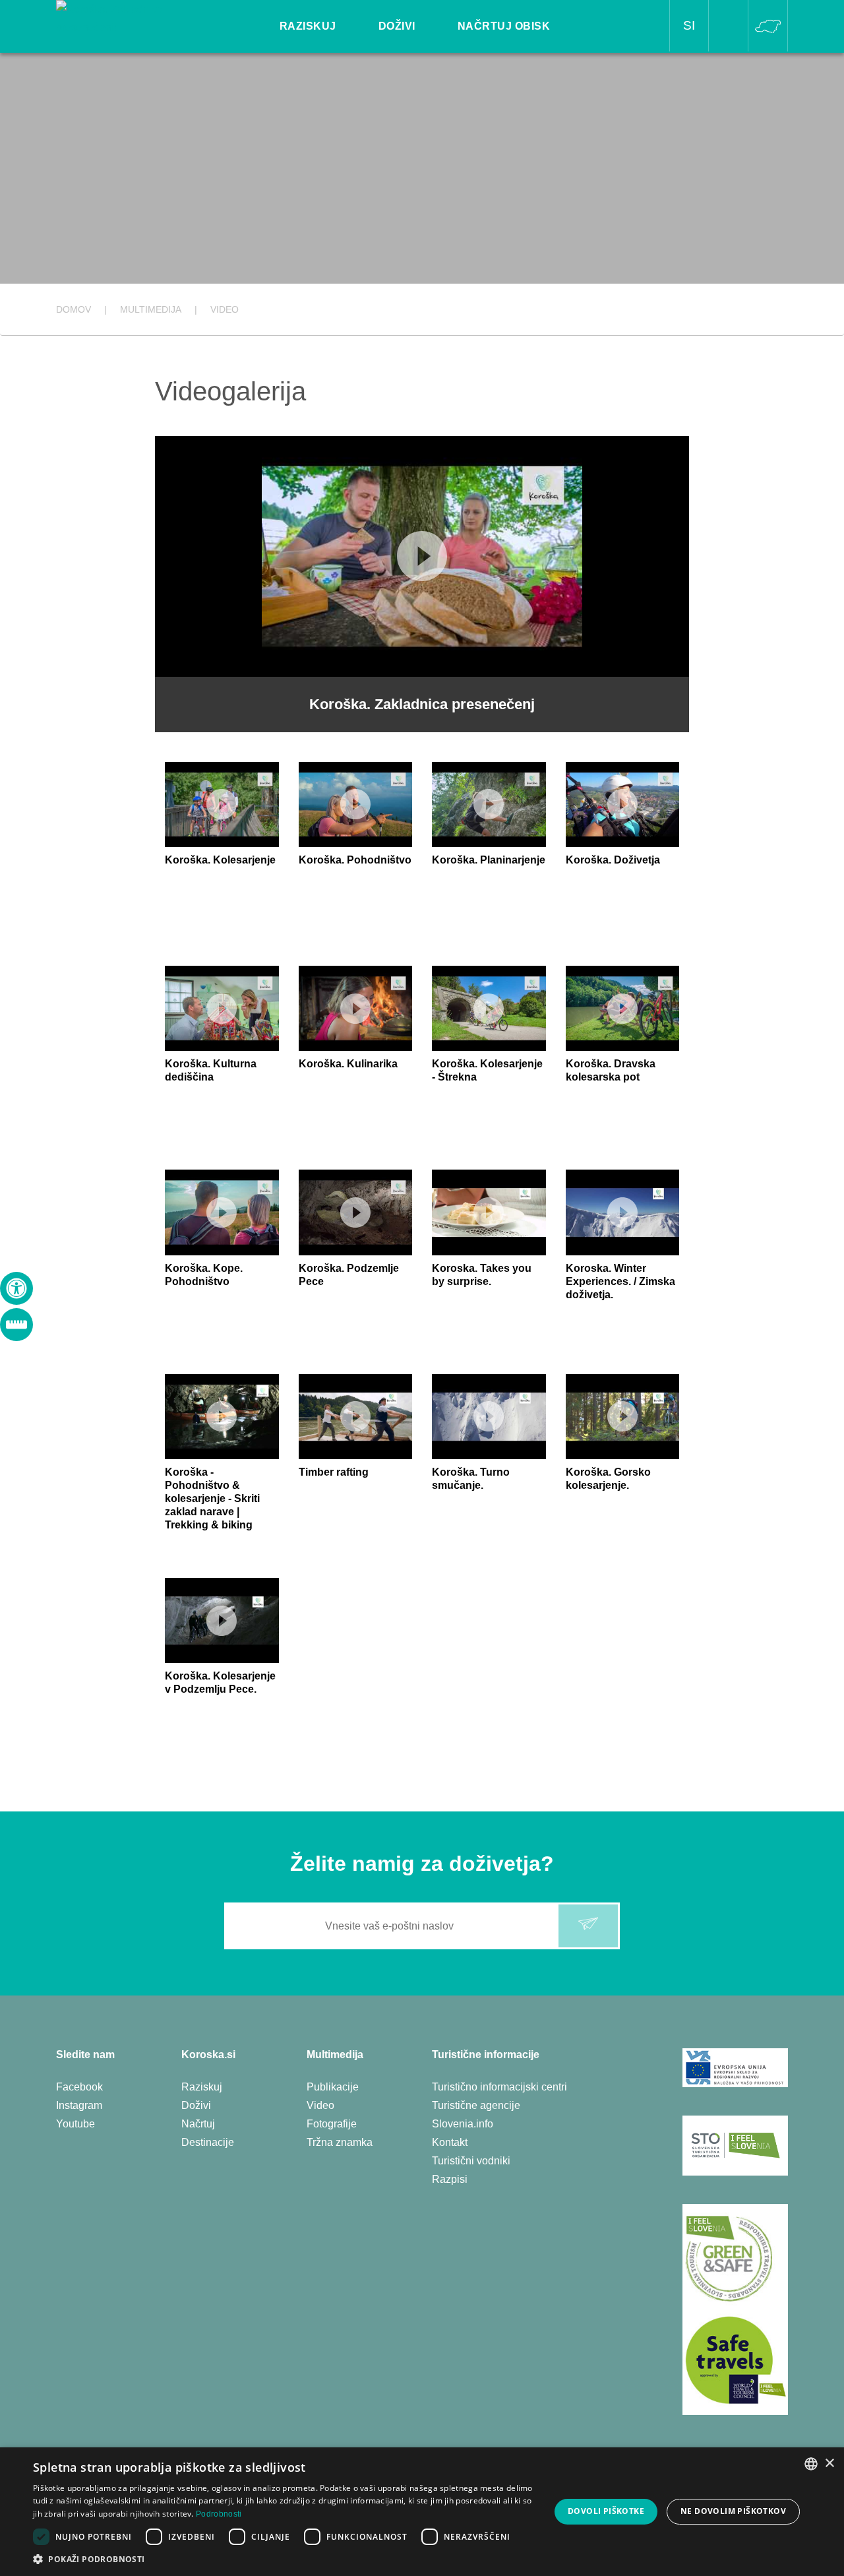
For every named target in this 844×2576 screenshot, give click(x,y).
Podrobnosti (219, 2514)
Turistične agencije (476, 2105)
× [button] (829, 2464)
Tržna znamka (340, 2142)
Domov (74, 309)
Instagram (79, 2105)
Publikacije (333, 2087)
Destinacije (208, 2142)
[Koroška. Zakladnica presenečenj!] (129, 17)
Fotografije (332, 2124)
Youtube (75, 2124)
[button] (284, 2559)
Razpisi (450, 2179)
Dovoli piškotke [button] (606, 2511)
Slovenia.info (463, 2124)
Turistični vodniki (471, 2161)
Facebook (79, 2087)
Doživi (196, 2105)
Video (320, 2105)
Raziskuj (202, 2087)
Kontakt (450, 2142)
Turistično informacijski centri (499, 2087)
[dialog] (422, 2512)
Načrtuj (198, 2124)
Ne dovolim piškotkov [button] (733, 2511)
